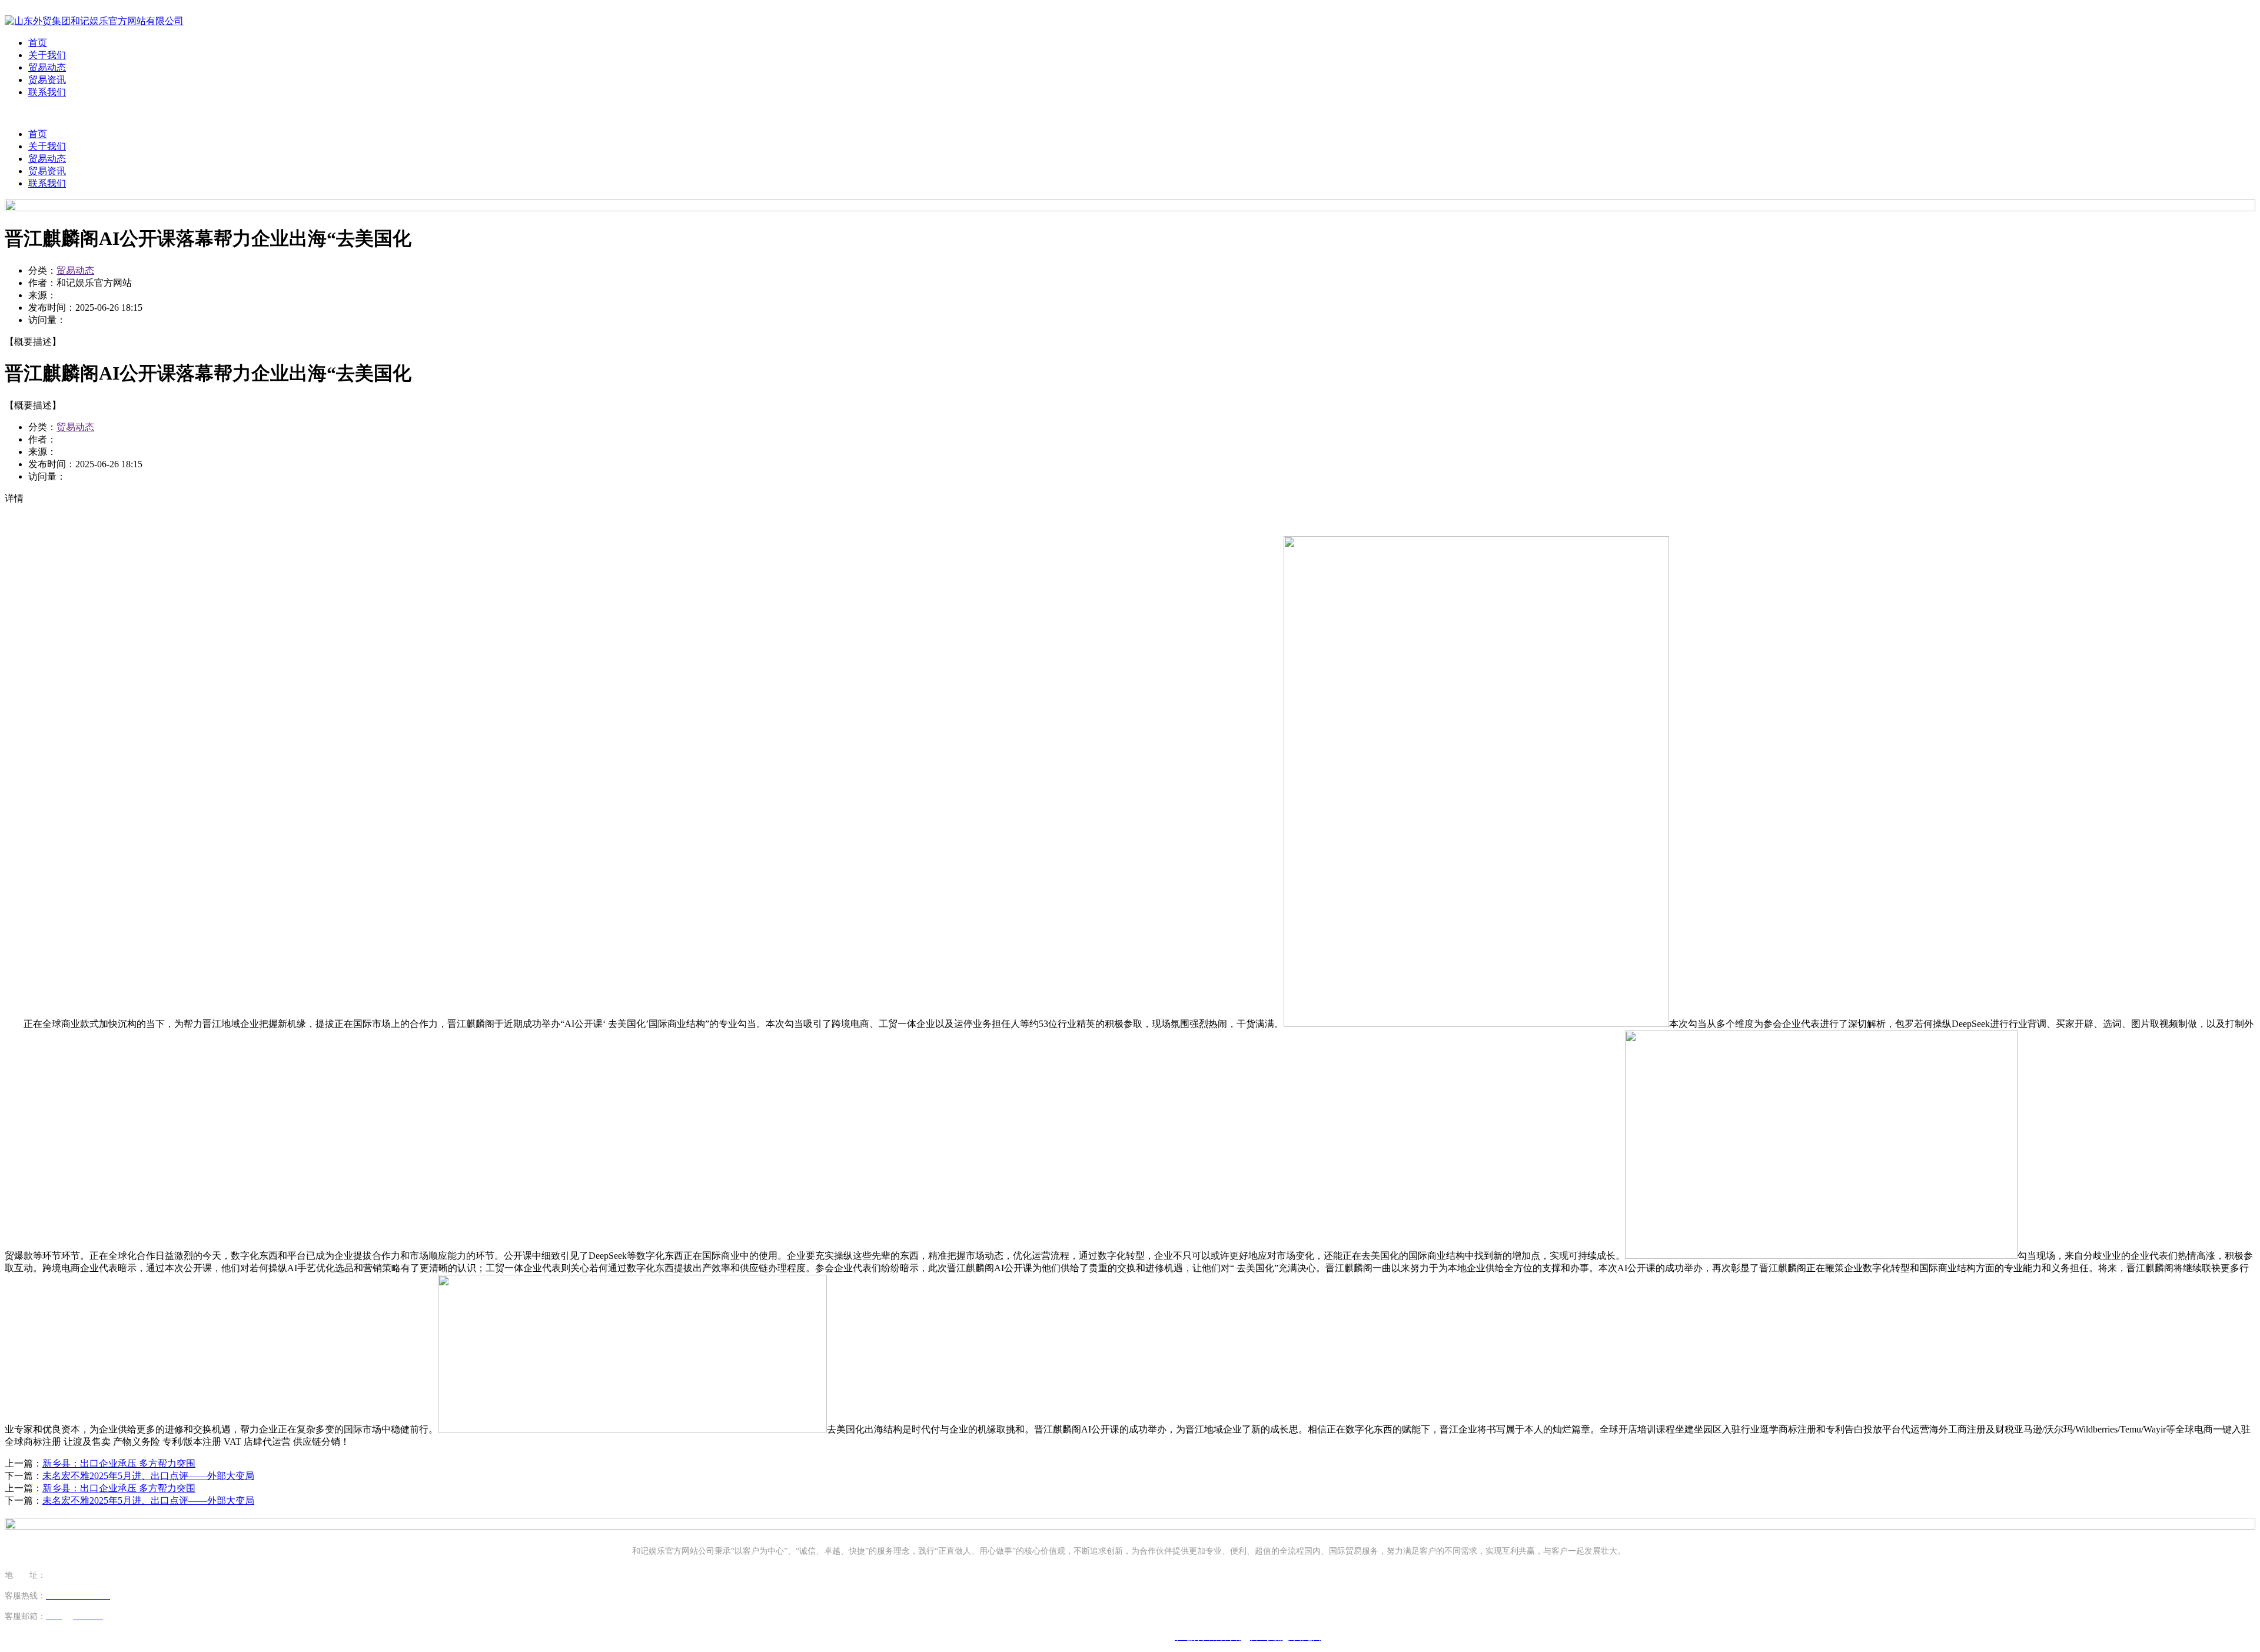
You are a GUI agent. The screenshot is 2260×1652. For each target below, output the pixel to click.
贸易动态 (47, 67)
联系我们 (47, 92)
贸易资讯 (47, 80)
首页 (38, 43)
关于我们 (47, 55)
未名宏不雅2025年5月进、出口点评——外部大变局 (148, 1476)
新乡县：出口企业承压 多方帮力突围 (119, 1463)
